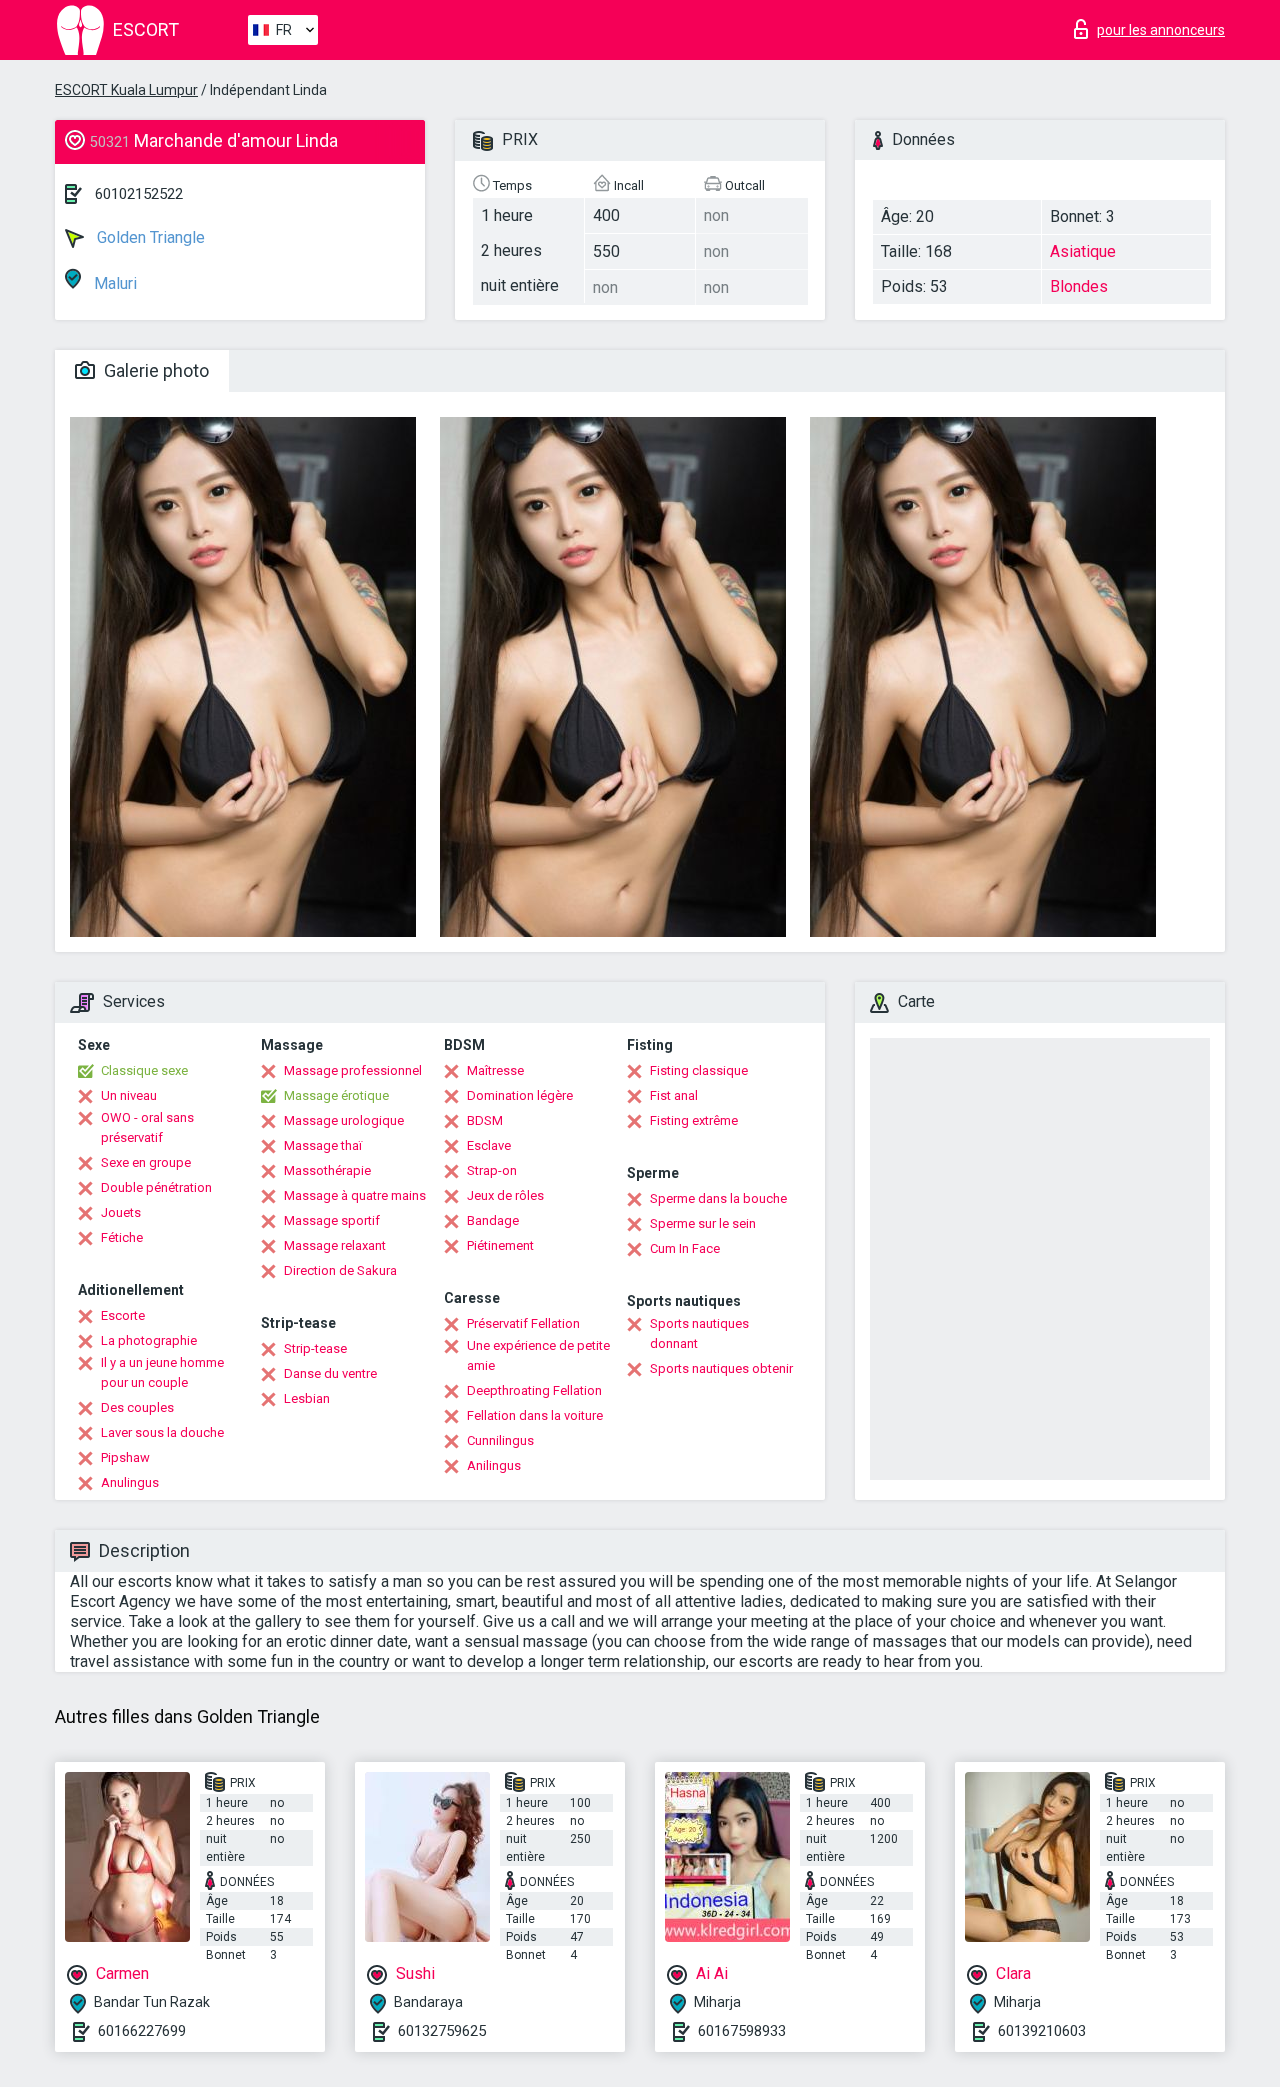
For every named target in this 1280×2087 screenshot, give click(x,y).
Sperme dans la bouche (718, 1198)
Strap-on (492, 1170)
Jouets (121, 1212)
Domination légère (520, 1095)
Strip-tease (315, 1348)
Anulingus (130, 1482)
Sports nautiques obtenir (721, 1368)
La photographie (149, 1340)
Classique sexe (144, 1070)
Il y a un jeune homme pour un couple (162, 1372)
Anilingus (494, 1465)
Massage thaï (323, 1145)
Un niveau (129, 1095)
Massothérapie (327, 1170)
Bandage (493, 1220)
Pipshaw (125, 1457)
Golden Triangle (149, 237)
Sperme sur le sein (703, 1223)
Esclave (489, 1145)
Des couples (137, 1407)
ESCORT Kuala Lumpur (126, 90)
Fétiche (122, 1237)
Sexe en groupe (146, 1162)
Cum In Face (685, 1248)
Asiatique (1083, 251)
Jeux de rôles (505, 1195)
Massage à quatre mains (355, 1195)
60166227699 (142, 2031)
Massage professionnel (353, 1070)
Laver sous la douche (162, 1432)
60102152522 (139, 194)
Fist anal (674, 1095)
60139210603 (1042, 2031)
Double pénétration (156, 1187)
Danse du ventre (330, 1373)
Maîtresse (495, 1070)
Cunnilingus (500, 1440)
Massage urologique (344, 1120)
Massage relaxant (335, 1245)
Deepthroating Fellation (534, 1390)
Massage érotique (336, 1095)
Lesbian (307, 1398)
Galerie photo (154, 370)
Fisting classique (699, 1070)
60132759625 (442, 2031)
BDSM (485, 1120)
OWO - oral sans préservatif (147, 1127)
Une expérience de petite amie (538, 1355)
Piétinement (500, 1245)
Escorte (123, 1315)
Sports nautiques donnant (699, 1333)
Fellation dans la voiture (535, 1415)
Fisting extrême (694, 1120)
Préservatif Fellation (523, 1323)
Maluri (113, 283)
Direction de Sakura (340, 1270)
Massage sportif (332, 1220)
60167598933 (742, 2031)
